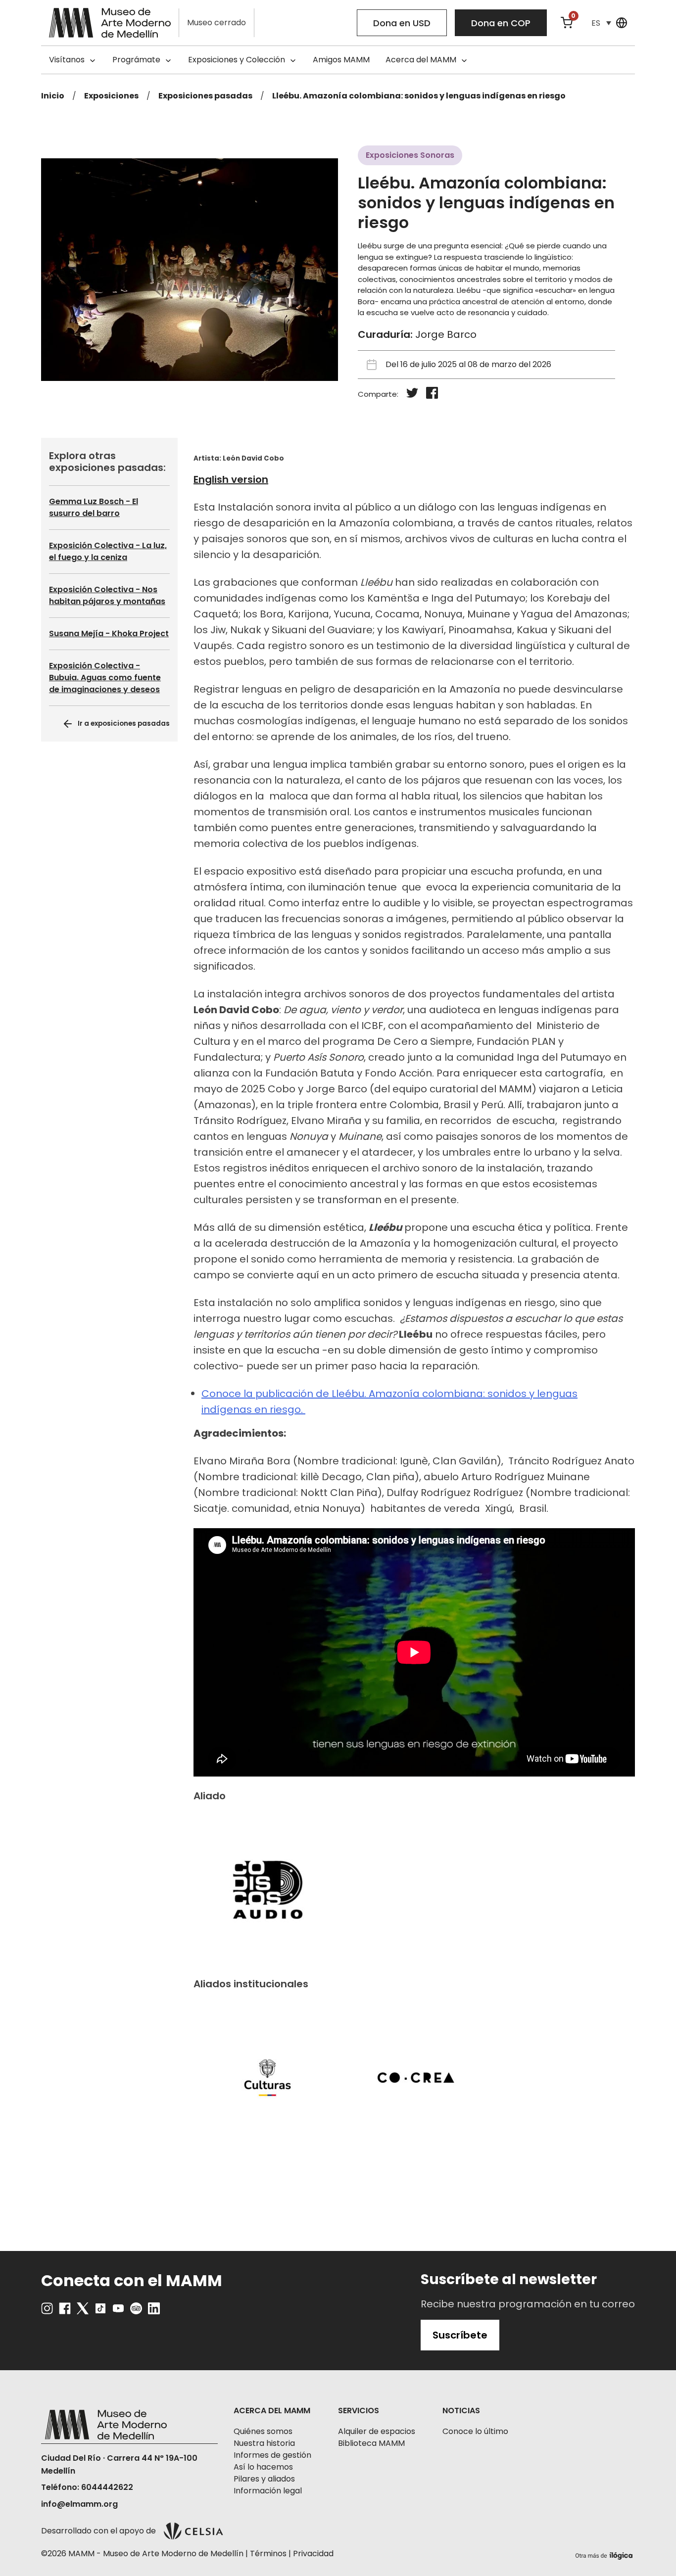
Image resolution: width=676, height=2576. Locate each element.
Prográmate (136, 60)
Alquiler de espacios (377, 2431)
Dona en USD (402, 23)
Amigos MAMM (341, 60)
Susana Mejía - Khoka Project (109, 633)
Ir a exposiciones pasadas (124, 723)
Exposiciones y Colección (237, 60)
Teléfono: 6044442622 (87, 2487)
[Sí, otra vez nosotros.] (605, 2554)
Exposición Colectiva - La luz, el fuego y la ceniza (108, 551)
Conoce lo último (475, 2431)
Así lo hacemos (263, 2467)
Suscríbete (460, 2335)
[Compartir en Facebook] (432, 395)
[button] (601, 23)
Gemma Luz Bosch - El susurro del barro (94, 507)
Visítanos (67, 60)
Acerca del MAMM (421, 60)
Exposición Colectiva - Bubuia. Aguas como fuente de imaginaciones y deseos (105, 678)
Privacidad (313, 2553)
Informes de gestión (272, 2455)
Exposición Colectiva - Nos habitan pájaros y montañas (107, 595)
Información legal (268, 2491)
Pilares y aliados (264, 2479)
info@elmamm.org (79, 2504)
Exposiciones (111, 96)
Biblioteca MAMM (371, 2443)
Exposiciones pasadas (205, 96)
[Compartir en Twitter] (412, 395)
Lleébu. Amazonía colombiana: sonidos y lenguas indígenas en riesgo (419, 96)
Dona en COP (501, 23)
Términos (268, 2553)
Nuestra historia (264, 2443)
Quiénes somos (263, 2431)
